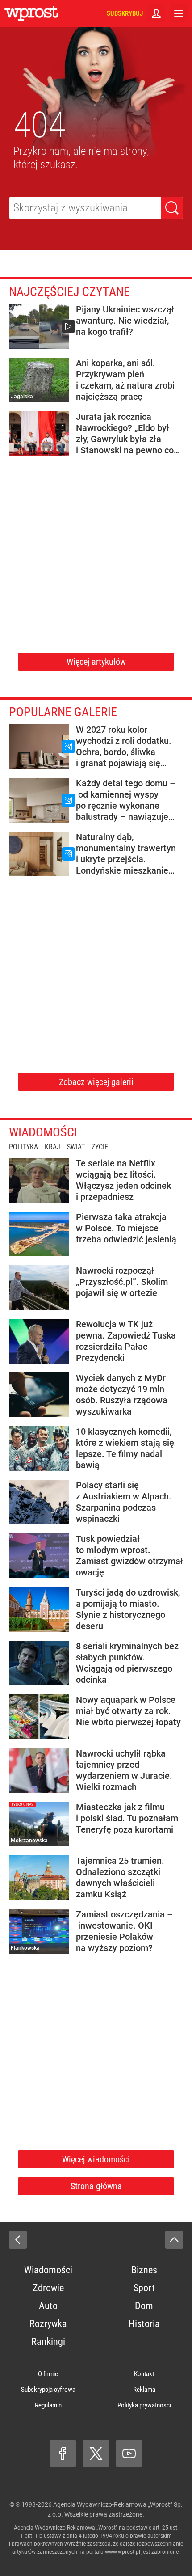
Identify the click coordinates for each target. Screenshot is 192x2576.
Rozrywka (48, 2324)
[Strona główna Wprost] (31, 13)
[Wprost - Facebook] (63, 2454)
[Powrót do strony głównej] (18, 2240)
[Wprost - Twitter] (96, 2454)
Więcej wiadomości (96, 2159)
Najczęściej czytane (69, 292)
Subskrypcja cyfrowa (48, 2390)
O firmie (48, 2374)
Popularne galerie (63, 712)
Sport (144, 2288)
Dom (144, 2306)
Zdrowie (48, 2288)
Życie (100, 1147)
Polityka (23, 1147)
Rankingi (48, 2342)
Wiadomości (43, 1132)
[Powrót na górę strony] (174, 2240)
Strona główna (96, 2186)
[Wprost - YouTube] (129, 2454)
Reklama (144, 2390)
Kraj (52, 1147)
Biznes (144, 2270)
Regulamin (48, 2405)
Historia (144, 2324)
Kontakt (144, 2374)
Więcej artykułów (96, 662)
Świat (76, 1147)
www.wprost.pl (123, 2552)
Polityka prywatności (144, 2405)
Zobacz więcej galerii (96, 1082)
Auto (48, 2306)
